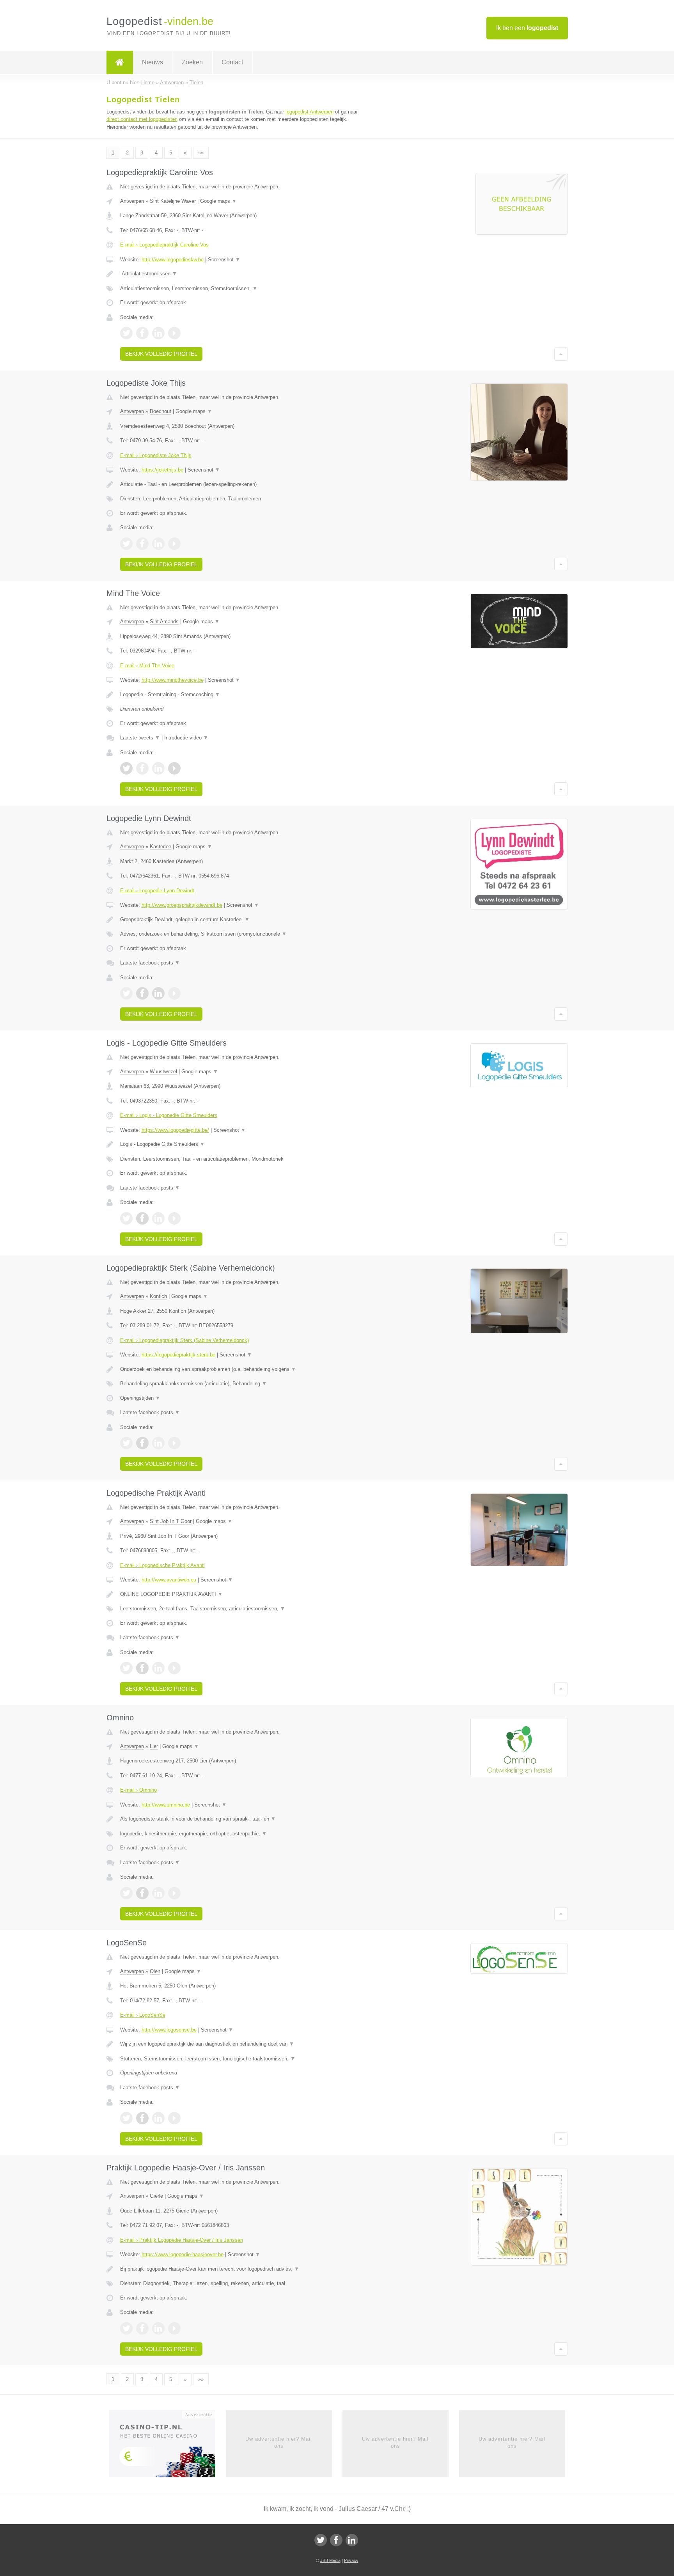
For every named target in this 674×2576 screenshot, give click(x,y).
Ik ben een (527, 28)
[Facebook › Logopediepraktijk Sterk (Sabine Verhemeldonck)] (142, 1443)
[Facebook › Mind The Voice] (142, 768)
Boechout (161, 411)
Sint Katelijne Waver (173, 201)
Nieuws (153, 62)
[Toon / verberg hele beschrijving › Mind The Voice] (240, 695)
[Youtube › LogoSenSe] (174, 2118)
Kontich (158, 1296)
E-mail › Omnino (138, 1790)
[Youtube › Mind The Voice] (174, 768)
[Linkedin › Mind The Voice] (158, 768)
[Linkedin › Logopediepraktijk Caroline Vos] (158, 333)
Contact (232, 62)
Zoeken (192, 62)
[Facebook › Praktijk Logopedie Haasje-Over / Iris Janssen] (142, 2328)
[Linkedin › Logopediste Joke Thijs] (158, 544)
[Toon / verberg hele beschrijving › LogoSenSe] (240, 2044)
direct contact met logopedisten (142, 119)
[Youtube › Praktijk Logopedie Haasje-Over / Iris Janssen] (174, 2328)
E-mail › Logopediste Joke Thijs (156, 455)
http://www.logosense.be (169, 2030)
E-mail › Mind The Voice (147, 666)
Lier (154, 1746)
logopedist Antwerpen (310, 112)
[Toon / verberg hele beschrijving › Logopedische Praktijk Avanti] (240, 1594)
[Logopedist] (120, 62)
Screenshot (224, 260)
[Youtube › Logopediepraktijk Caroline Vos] (174, 333)
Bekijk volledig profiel (161, 354)
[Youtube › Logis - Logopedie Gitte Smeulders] (174, 1218)
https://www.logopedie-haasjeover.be (183, 2254)
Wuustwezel (163, 1072)
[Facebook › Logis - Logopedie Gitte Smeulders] (142, 1218)
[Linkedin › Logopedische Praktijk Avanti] (158, 1668)
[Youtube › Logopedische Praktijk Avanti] (174, 1668)
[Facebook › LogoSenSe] (142, 2118)
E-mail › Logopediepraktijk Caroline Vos (164, 245)
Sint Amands (164, 621)
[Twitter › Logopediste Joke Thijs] (126, 544)
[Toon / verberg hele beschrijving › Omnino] (240, 1819)
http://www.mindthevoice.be (173, 680)
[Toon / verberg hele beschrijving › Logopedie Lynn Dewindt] (240, 920)
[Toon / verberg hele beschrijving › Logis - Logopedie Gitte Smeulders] (240, 1144)
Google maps (218, 201)
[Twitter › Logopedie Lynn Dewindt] (126, 993)
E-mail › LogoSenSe (143, 2015)
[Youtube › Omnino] (174, 1893)
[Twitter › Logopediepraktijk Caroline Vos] (126, 333)
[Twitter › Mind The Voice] (126, 768)
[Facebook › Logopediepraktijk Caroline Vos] (142, 333)
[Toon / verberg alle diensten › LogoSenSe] (240, 2059)
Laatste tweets (140, 738)
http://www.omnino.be (166, 1805)
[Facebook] (336, 2540)
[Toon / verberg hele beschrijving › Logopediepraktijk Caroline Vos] (240, 274)
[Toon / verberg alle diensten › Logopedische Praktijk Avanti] (240, 1609)
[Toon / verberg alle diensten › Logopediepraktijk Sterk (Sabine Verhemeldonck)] (240, 1384)
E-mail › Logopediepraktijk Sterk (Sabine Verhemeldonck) (184, 1340)
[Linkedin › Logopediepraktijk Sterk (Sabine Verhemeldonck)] (158, 1443)
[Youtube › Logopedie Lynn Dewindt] (174, 993)
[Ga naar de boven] (561, 354)
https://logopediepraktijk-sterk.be (178, 1355)
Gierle (156, 2196)
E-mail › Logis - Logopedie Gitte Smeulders (169, 1115)
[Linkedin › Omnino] (158, 1893)
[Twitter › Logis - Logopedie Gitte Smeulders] (126, 1218)
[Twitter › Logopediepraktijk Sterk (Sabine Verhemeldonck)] (126, 1443)
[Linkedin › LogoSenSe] (158, 2118)
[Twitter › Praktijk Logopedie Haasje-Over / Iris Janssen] (126, 2328)
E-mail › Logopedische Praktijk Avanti (162, 1565)
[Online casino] (168, 2446)
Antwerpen (132, 201)
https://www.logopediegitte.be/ (175, 1130)
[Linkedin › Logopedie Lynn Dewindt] (158, 993)
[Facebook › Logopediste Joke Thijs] (142, 544)
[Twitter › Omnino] (126, 1893)
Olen (155, 1971)
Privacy (351, 2560)
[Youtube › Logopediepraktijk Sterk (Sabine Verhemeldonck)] (174, 1443)
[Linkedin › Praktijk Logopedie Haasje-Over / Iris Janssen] (158, 2328)
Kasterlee (161, 847)
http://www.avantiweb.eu (169, 1580)
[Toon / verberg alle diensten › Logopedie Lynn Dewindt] (240, 934)
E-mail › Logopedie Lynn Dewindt (157, 891)
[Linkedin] (352, 2540)
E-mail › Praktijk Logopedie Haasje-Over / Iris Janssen (182, 2240)
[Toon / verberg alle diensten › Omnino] (240, 1834)
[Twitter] (321, 2540)
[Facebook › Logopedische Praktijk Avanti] (142, 1668)
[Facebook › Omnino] (142, 1893)
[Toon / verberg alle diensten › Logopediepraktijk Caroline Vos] (240, 289)
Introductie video (186, 738)
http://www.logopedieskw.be (173, 260)
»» (201, 153)
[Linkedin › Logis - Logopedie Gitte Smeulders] (158, 1218)
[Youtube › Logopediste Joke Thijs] (174, 544)
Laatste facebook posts (150, 963)
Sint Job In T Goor (171, 1521)
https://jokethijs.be (162, 470)
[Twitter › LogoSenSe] (126, 2118)
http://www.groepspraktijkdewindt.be (182, 905)
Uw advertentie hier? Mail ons (279, 2442)
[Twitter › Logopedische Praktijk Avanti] (126, 1668)
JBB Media (330, 2560)
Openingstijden (140, 1398)
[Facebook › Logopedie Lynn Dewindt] (142, 993)
